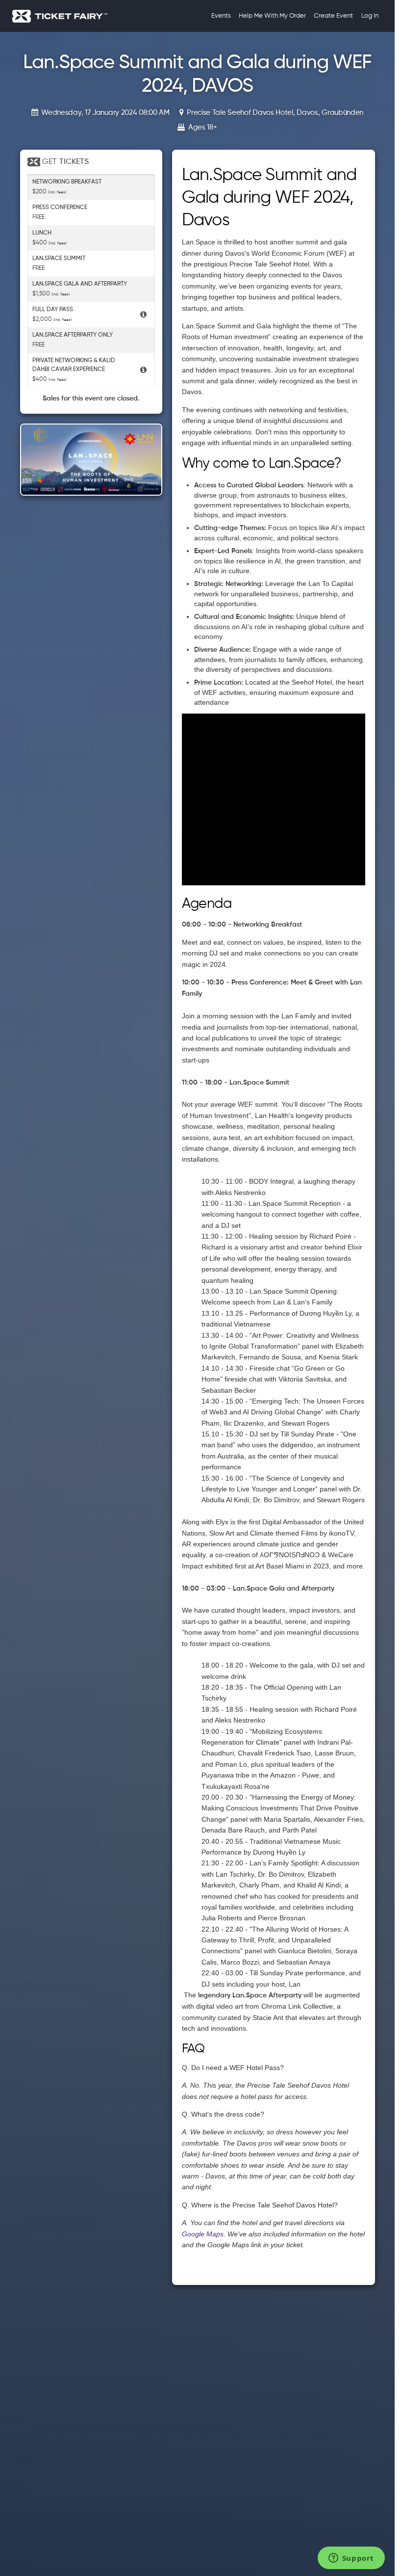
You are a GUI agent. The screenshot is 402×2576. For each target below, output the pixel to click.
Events (221, 16)
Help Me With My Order (272, 16)
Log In (370, 16)
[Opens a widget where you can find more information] (351, 2559)
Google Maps (203, 2234)
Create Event (333, 16)
